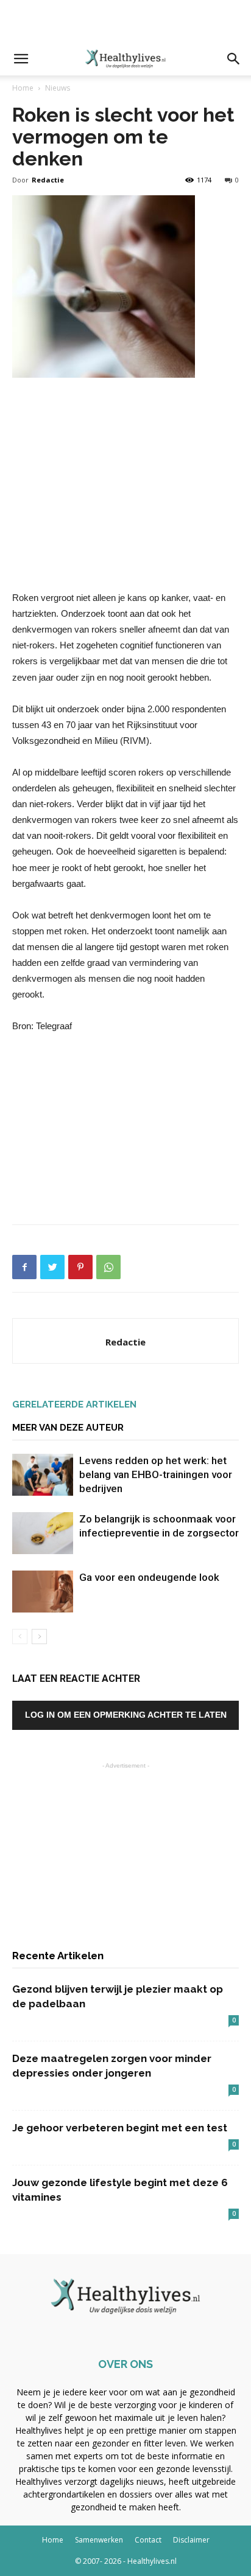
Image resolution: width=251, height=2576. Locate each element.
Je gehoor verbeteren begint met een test (120, 2128)
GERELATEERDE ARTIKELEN (74, 1404)
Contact (148, 2540)
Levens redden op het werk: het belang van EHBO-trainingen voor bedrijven (156, 1474)
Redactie (48, 180)
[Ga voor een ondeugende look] (43, 1592)
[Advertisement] (125, 21)
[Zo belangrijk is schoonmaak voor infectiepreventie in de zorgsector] (43, 1533)
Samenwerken (99, 2540)
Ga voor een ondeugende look (149, 1577)
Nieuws (58, 88)
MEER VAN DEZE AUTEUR (68, 1428)
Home (23, 88)
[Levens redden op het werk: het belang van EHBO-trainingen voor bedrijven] (43, 1475)
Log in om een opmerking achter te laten (126, 1715)
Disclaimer (191, 2540)
